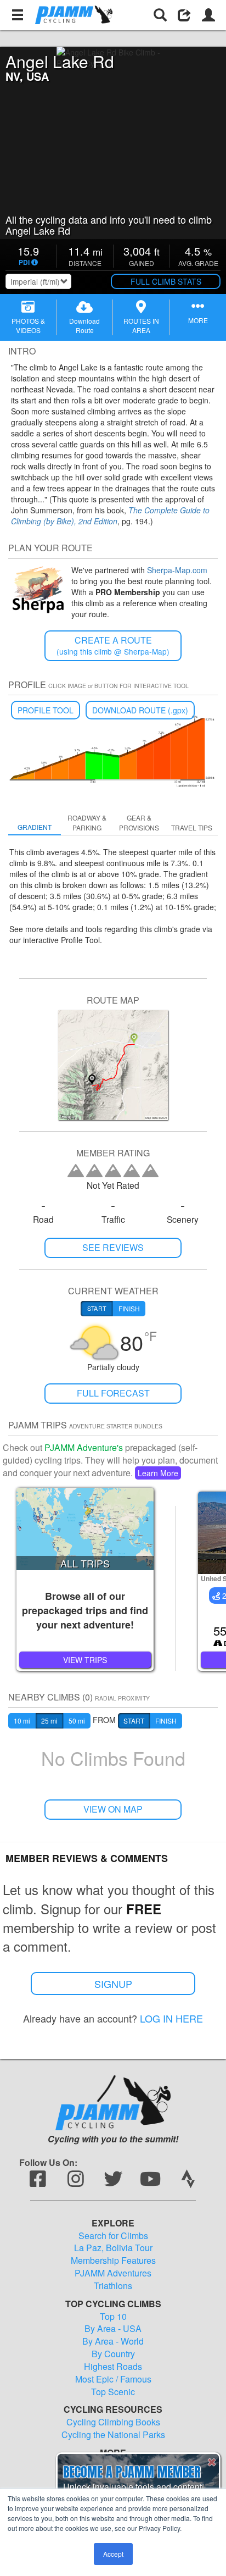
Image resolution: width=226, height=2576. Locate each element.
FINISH (166, 1721)
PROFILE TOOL (46, 710)
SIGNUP (113, 1984)
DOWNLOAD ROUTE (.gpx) (140, 710)
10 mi (22, 1721)
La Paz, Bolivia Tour (113, 2248)
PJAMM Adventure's (84, 1447)
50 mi (77, 1721)
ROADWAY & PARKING (87, 822)
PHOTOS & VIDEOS (28, 325)
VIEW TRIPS (85, 1660)
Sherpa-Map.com (177, 570)
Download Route (84, 325)
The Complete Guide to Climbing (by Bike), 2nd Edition (110, 516)
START (134, 1721)
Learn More (158, 1473)
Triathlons (113, 2286)
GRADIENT (35, 827)
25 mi (49, 1721)
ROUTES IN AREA (141, 325)
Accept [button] (113, 2554)
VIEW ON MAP (113, 1809)
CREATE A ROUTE (113, 646)
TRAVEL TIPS (192, 827)
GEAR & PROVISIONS (139, 822)
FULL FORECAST (113, 1393)
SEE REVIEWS (113, 1247)
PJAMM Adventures (113, 2273)
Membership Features (113, 2261)
